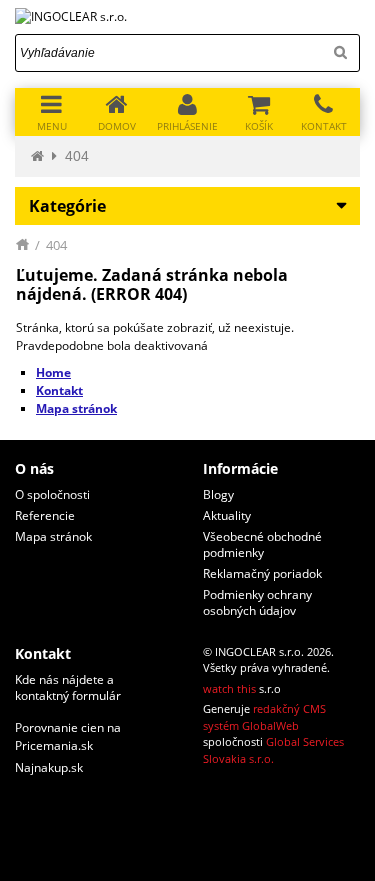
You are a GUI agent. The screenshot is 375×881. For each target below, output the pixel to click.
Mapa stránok (76, 408)
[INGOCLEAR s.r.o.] (187, 17)
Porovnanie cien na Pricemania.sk (68, 736)
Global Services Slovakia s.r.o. (273, 750)
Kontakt (59, 390)
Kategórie (67, 206)
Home (53, 372)
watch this (229, 688)
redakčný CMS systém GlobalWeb (264, 717)
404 (77, 156)
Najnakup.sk (49, 767)
